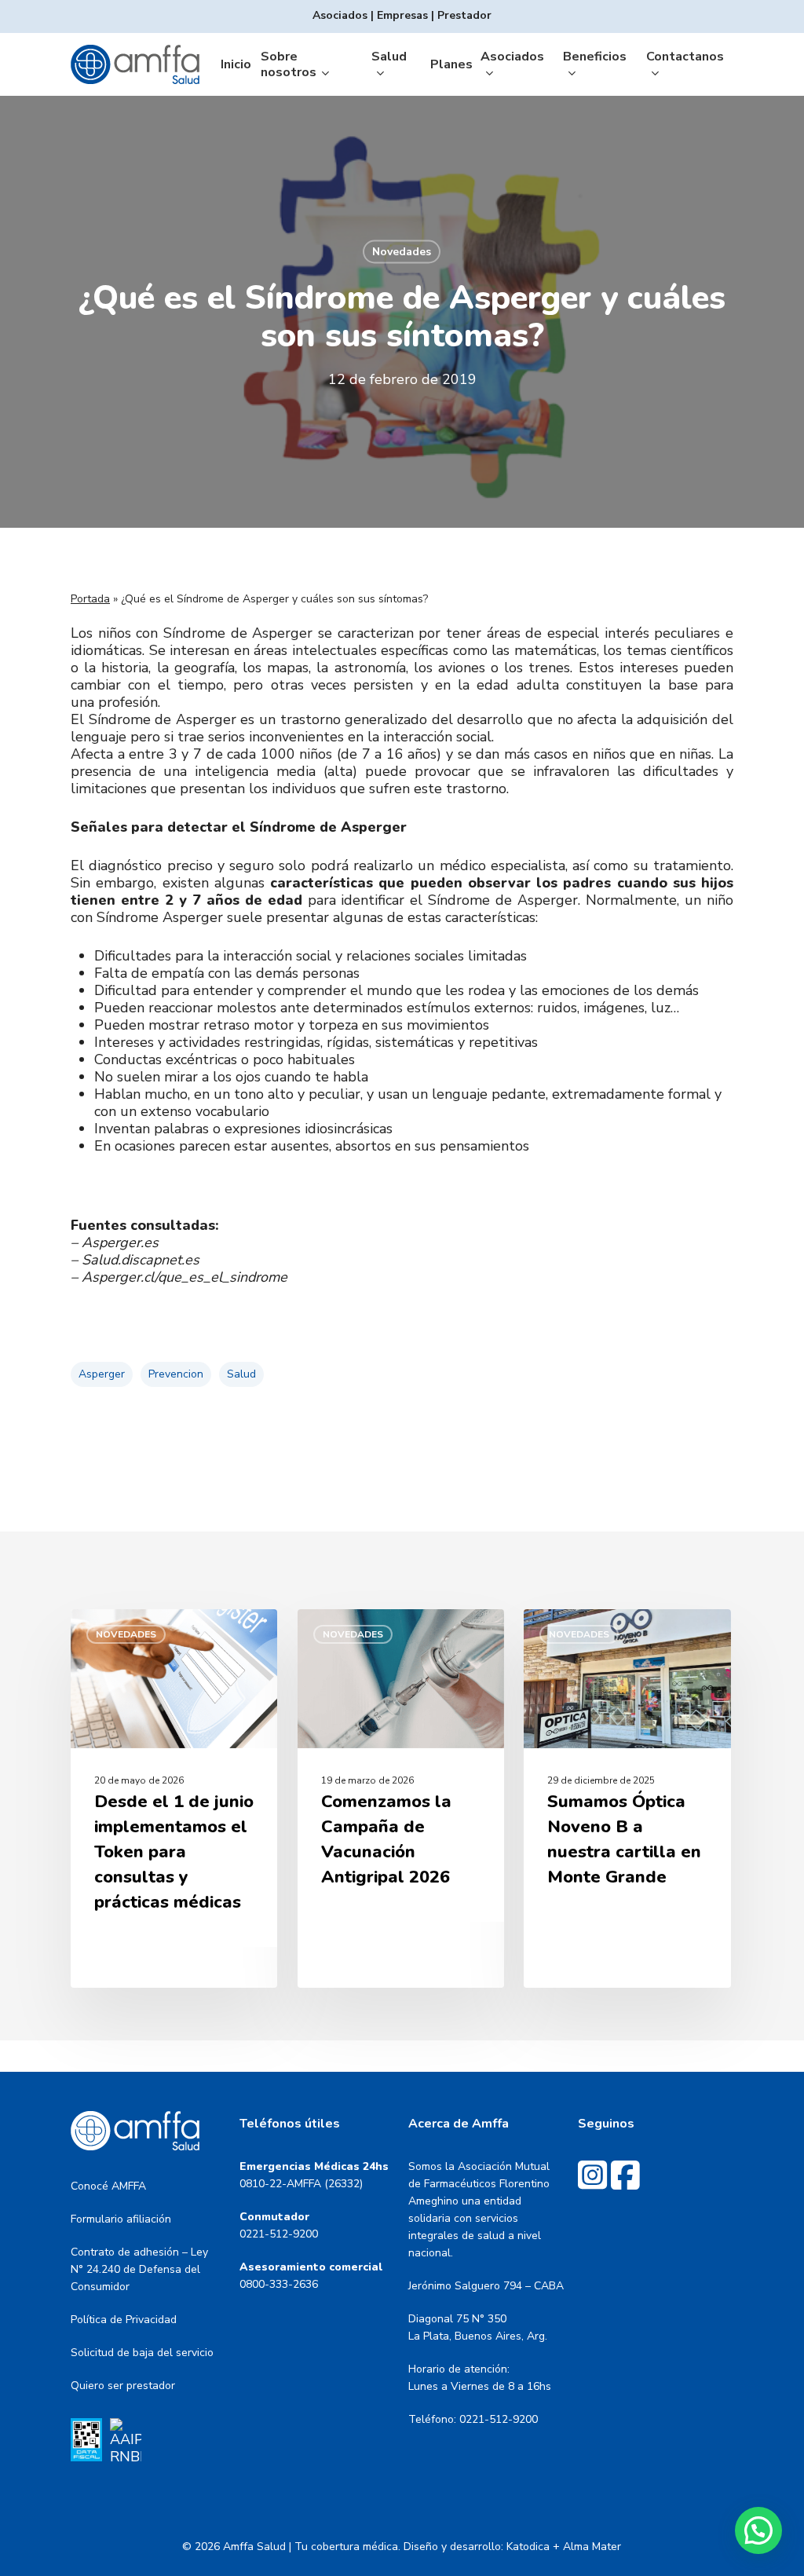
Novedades (402, 252)
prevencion (176, 1374)
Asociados (340, 15)
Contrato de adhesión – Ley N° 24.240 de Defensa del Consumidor (139, 2269)
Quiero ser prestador (123, 2386)
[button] (758, 2530)
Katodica (528, 2547)
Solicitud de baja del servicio (142, 2353)
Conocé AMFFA (108, 2186)
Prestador (464, 15)
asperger (102, 1374)
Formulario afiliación (121, 2219)
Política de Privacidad (124, 2320)
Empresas (402, 15)
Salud (241, 1374)
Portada (90, 599)
